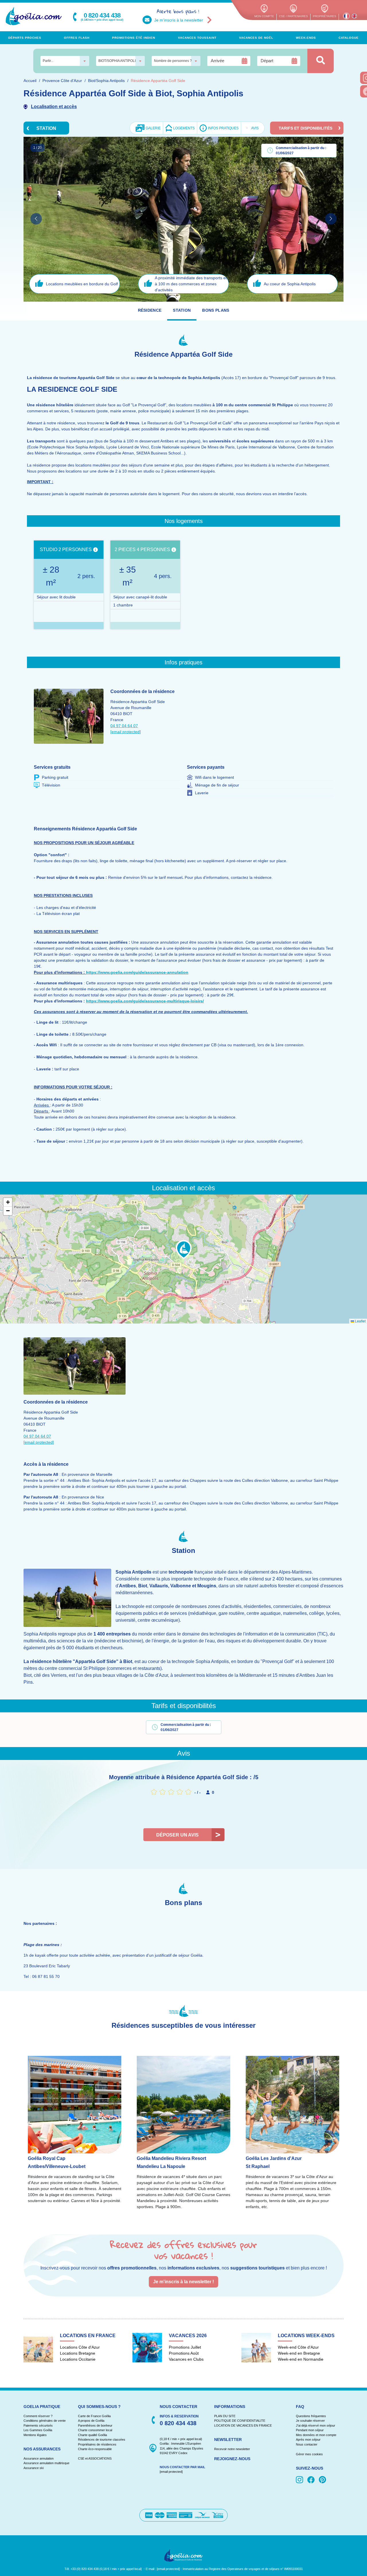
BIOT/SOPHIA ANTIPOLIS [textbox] (118, 61)
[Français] (346, 16)
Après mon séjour (308, 2440)
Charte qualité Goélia (92, 2435)
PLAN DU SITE (225, 2416)
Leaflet (360, 1321)
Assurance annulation (39, 2458)
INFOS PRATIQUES (223, 128)
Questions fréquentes (311, 2416)
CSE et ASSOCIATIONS (95, 2458)
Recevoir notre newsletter (232, 2449)
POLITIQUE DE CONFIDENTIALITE (240, 2421)
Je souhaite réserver (310, 2421)
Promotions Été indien (134, 38)
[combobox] (65, 61)
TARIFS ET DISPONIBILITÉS (305, 128)
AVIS (253, 128)
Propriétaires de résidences (97, 2444)
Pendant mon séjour (310, 2430)
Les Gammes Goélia (38, 2430)
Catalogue (349, 38)
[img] (300, 2480)
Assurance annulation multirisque (46, 2463)
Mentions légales (35, 2435)
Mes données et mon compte (316, 2435)
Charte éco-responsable (95, 2449)
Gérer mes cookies (309, 2454)
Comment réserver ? (38, 2416)
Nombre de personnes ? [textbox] (173, 61)
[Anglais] (354, 16)
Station (182, 310)
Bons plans (216, 310)
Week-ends (306, 38)
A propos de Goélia (91, 2421)
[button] (184, 1250)
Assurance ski (34, 2468)
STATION (46, 128)
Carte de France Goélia (94, 2416)
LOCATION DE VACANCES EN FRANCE (243, 2425)
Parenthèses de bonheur (95, 2425)
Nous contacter (307, 2444)
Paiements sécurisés (38, 2425)
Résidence (150, 310)
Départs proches (25, 38)
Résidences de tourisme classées (102, 2440)
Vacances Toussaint (197, 38)
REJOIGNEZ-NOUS (232, 2459)
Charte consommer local (95, 2430)
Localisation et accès (54, 107)
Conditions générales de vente (45, 2421)
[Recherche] (321, 61)
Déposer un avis (177, 1835)
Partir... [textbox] (48, 61)
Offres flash (77, 38)
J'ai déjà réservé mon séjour (316, 2425)
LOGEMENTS (184, 128)
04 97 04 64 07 (124, 726)
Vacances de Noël (256, 38)
